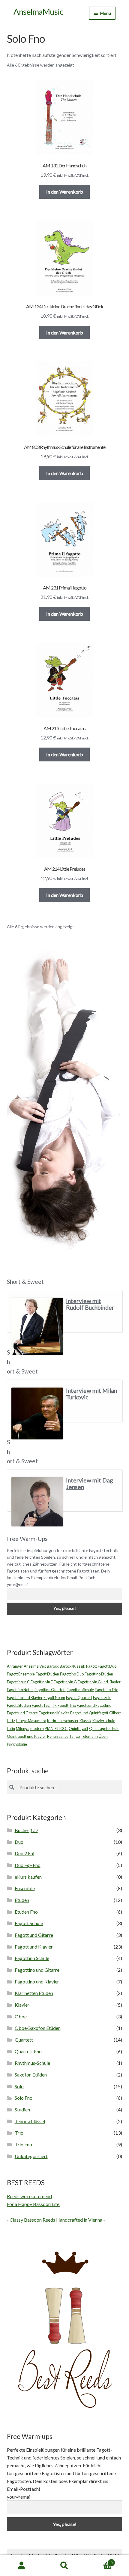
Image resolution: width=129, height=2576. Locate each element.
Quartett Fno (28, 2051)
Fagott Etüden (47, 1674)
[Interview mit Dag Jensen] (37, 1502)
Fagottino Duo (72, 1674)
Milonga (23, 1728)
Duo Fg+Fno (28, 1865)
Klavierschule (104, 1721)
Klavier (22, 2005)
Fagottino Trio (106, 1690)
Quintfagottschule (104, 1728)
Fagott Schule (29, 1923)
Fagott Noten (54, 1697)
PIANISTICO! (56, 1728)
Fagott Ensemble (21, 1674)
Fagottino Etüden (99, 1674)
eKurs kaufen (28, 1877)
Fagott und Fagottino (94, 1705)
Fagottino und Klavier (25, 1697)
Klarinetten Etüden (34, 1993)
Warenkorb (99, 2561)
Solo (19, 2086)
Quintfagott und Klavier (27, 1736)
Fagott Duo (107, 1666)
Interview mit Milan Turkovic (91, 1394)
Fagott (91, 1666)
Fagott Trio (67, 1705)
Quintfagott (78, 1728)
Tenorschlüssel (30, 2121)
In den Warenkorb (65, 192)
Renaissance (58, 1736)
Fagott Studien (19, 1705)
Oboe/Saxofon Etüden (38, 2028)
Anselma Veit (35, 1666)
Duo (19, 1842)
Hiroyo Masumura (31, 1721)
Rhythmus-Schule (32, 2063)
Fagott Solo (102, 1697)
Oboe (21, 2016)
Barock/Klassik (72, 1666)
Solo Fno (24, 2098)
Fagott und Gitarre (22, 1713)
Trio (19, 2133)
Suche (64, 2566)
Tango (75, 1736)
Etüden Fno (26, 1912)
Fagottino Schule (80, 1690)
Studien (22, 2109)
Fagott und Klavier (54, 1713)
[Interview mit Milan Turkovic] (37, 1413)
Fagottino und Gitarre (37, 1970)
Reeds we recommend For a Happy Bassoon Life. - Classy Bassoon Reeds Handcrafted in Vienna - (56, 2208)
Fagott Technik (44, 1705)
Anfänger (15, 1666)
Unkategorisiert (31, 2156)
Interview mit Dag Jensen (90, 1484)
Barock (53, 1666)
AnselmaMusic (38, 12)
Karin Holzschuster (63, 1721)
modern (37, 1728)
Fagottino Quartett (50, 1690)
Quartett (24, 2040)
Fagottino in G (65, 1682)
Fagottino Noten (20, 1690)
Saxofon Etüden (31, 2075)
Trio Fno (23, 2144)
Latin (11, 1728)
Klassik (85, 1721)
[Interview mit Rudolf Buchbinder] (37, 1326)
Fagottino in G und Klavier (99, 1682)
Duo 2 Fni (24, 1853)
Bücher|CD (26, 1830)
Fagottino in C (18, 1682)
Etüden (22, 1900)
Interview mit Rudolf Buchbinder (90, 1304)
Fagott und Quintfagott (89, 1713)
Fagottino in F (42, 1682)
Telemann (89, 1736)
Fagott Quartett (79, 1697)
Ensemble (25, 1888)
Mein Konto (21, 2566)
